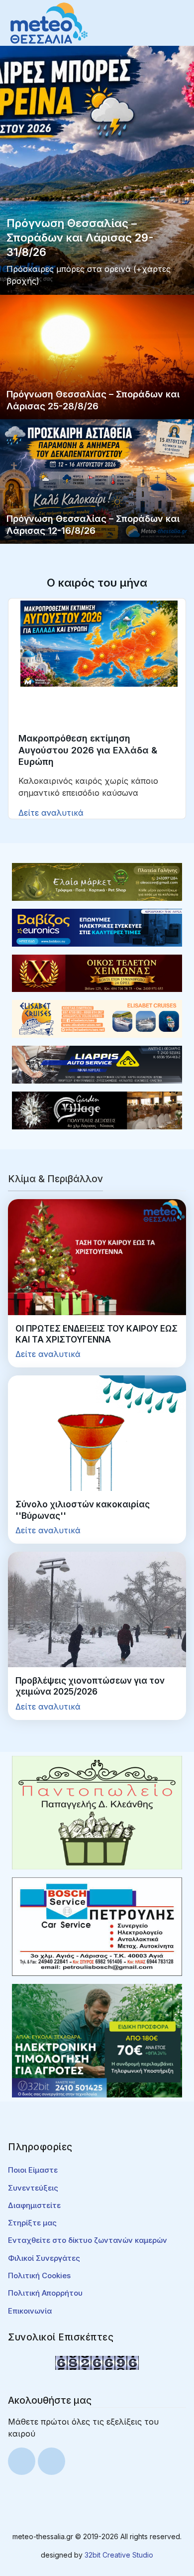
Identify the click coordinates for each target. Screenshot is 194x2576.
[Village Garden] (97, 1109)
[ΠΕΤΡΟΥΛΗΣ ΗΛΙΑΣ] (97, 1926)
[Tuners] (97, 2040)
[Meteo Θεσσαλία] (49, 22)
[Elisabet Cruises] (97, 1018)
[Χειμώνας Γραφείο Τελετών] (97, 973)
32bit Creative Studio (119, 2555)
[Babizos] (97, 927)
